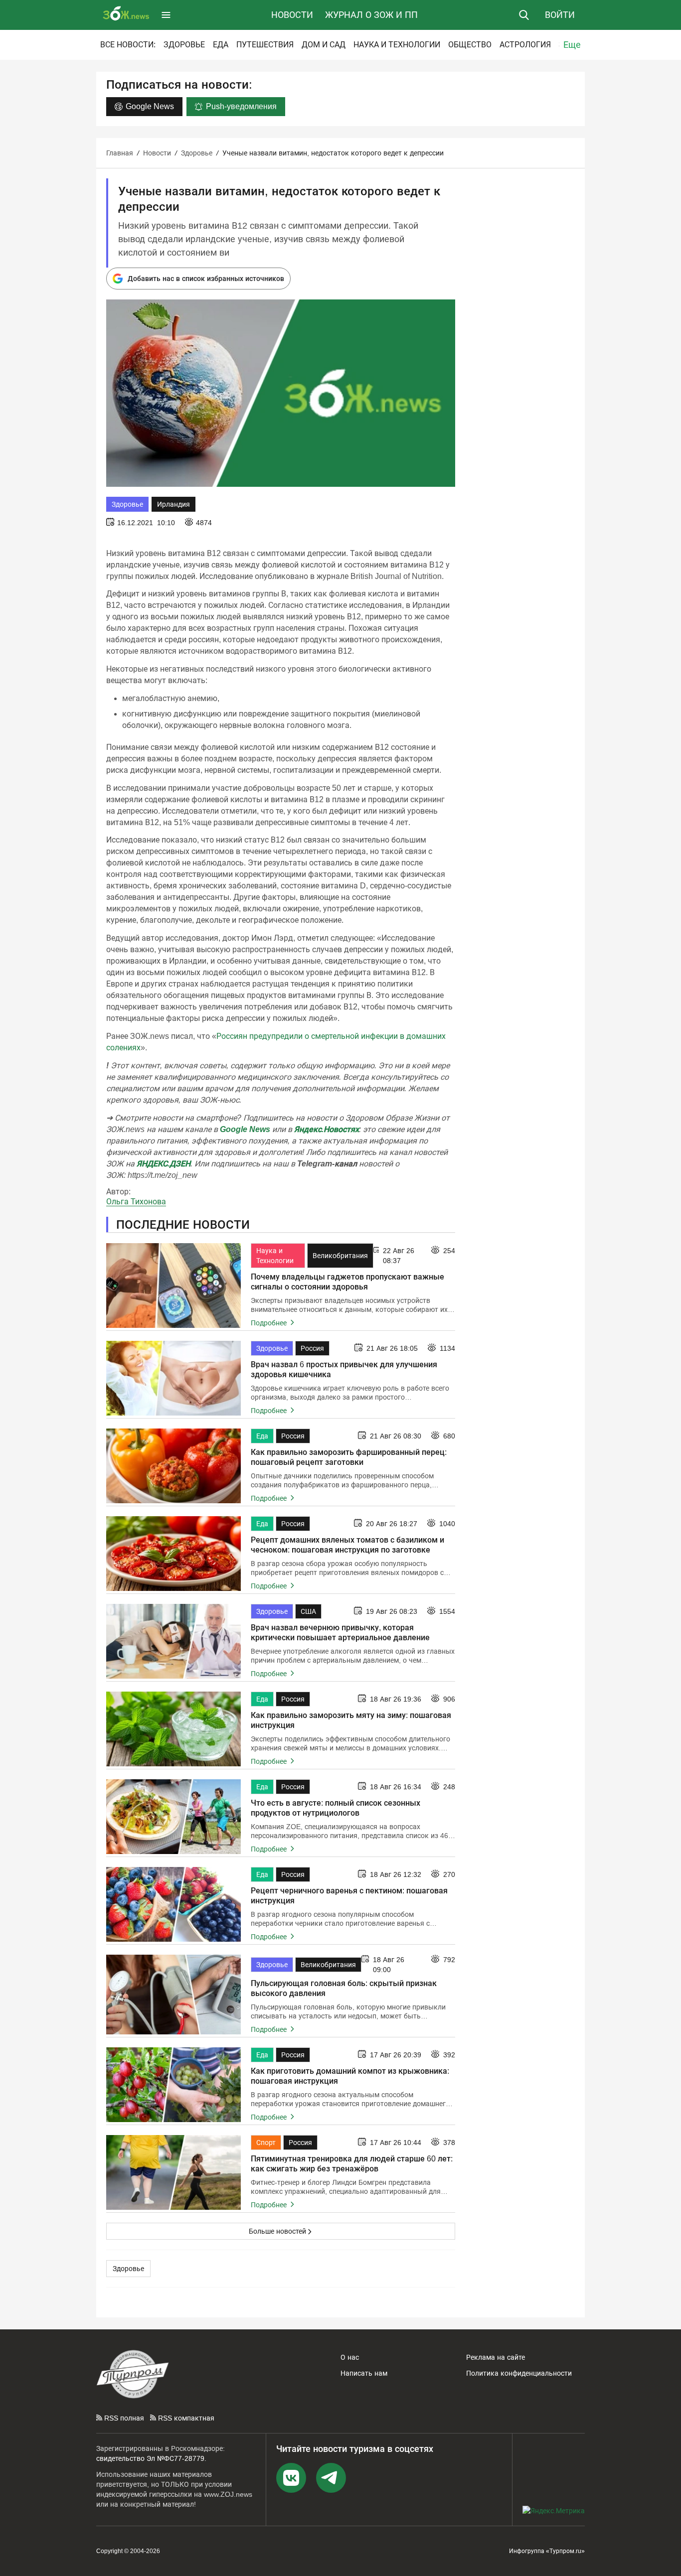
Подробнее (270, 1323)
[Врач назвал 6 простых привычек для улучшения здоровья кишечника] (173, 1378)
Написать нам (364, 2373)
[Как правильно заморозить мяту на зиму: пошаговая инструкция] (173, 1729)
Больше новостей (277, 2231)
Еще (572, 45)
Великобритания (340, 1256)
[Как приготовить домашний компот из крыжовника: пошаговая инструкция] (173, 2085)
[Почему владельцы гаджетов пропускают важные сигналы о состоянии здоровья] (173, 1286)
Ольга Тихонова (136, 1202)
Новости (292, 15)
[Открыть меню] (166, 15)
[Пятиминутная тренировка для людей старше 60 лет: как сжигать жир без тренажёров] (173, 2172)
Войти (560, 15)
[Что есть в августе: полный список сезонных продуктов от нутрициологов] (173, 1817)
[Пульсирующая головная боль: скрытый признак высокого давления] (173, 1995)
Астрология (525, 45)
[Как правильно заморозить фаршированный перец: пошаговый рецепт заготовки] (173, 1466)
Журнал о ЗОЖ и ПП (371, 15)
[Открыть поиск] (524, 15)
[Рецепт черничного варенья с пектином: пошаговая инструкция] (173, 1904)
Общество (470, 45)
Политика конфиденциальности (519, 2373)
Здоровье (184, 45)
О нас (350, 2357)
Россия (312, 1348)
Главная (120, 153)
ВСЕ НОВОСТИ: (128, 45)
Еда (221, 45)
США (308, 1611)
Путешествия (265, 45)
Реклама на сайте (496, 2357)
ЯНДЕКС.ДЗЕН (164, 1164)
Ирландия (173, 504)
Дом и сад (324, 45)
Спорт (266, 2143)
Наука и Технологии (397, 45)
